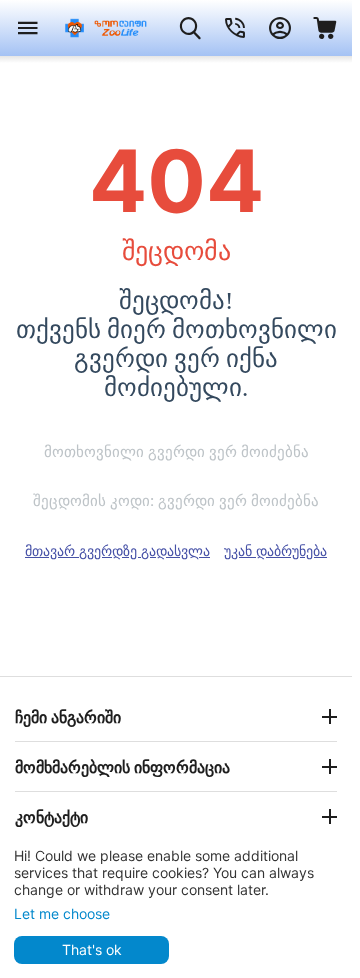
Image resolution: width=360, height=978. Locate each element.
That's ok (92, 949)
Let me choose (62, 913)
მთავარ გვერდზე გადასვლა (117, 550)
